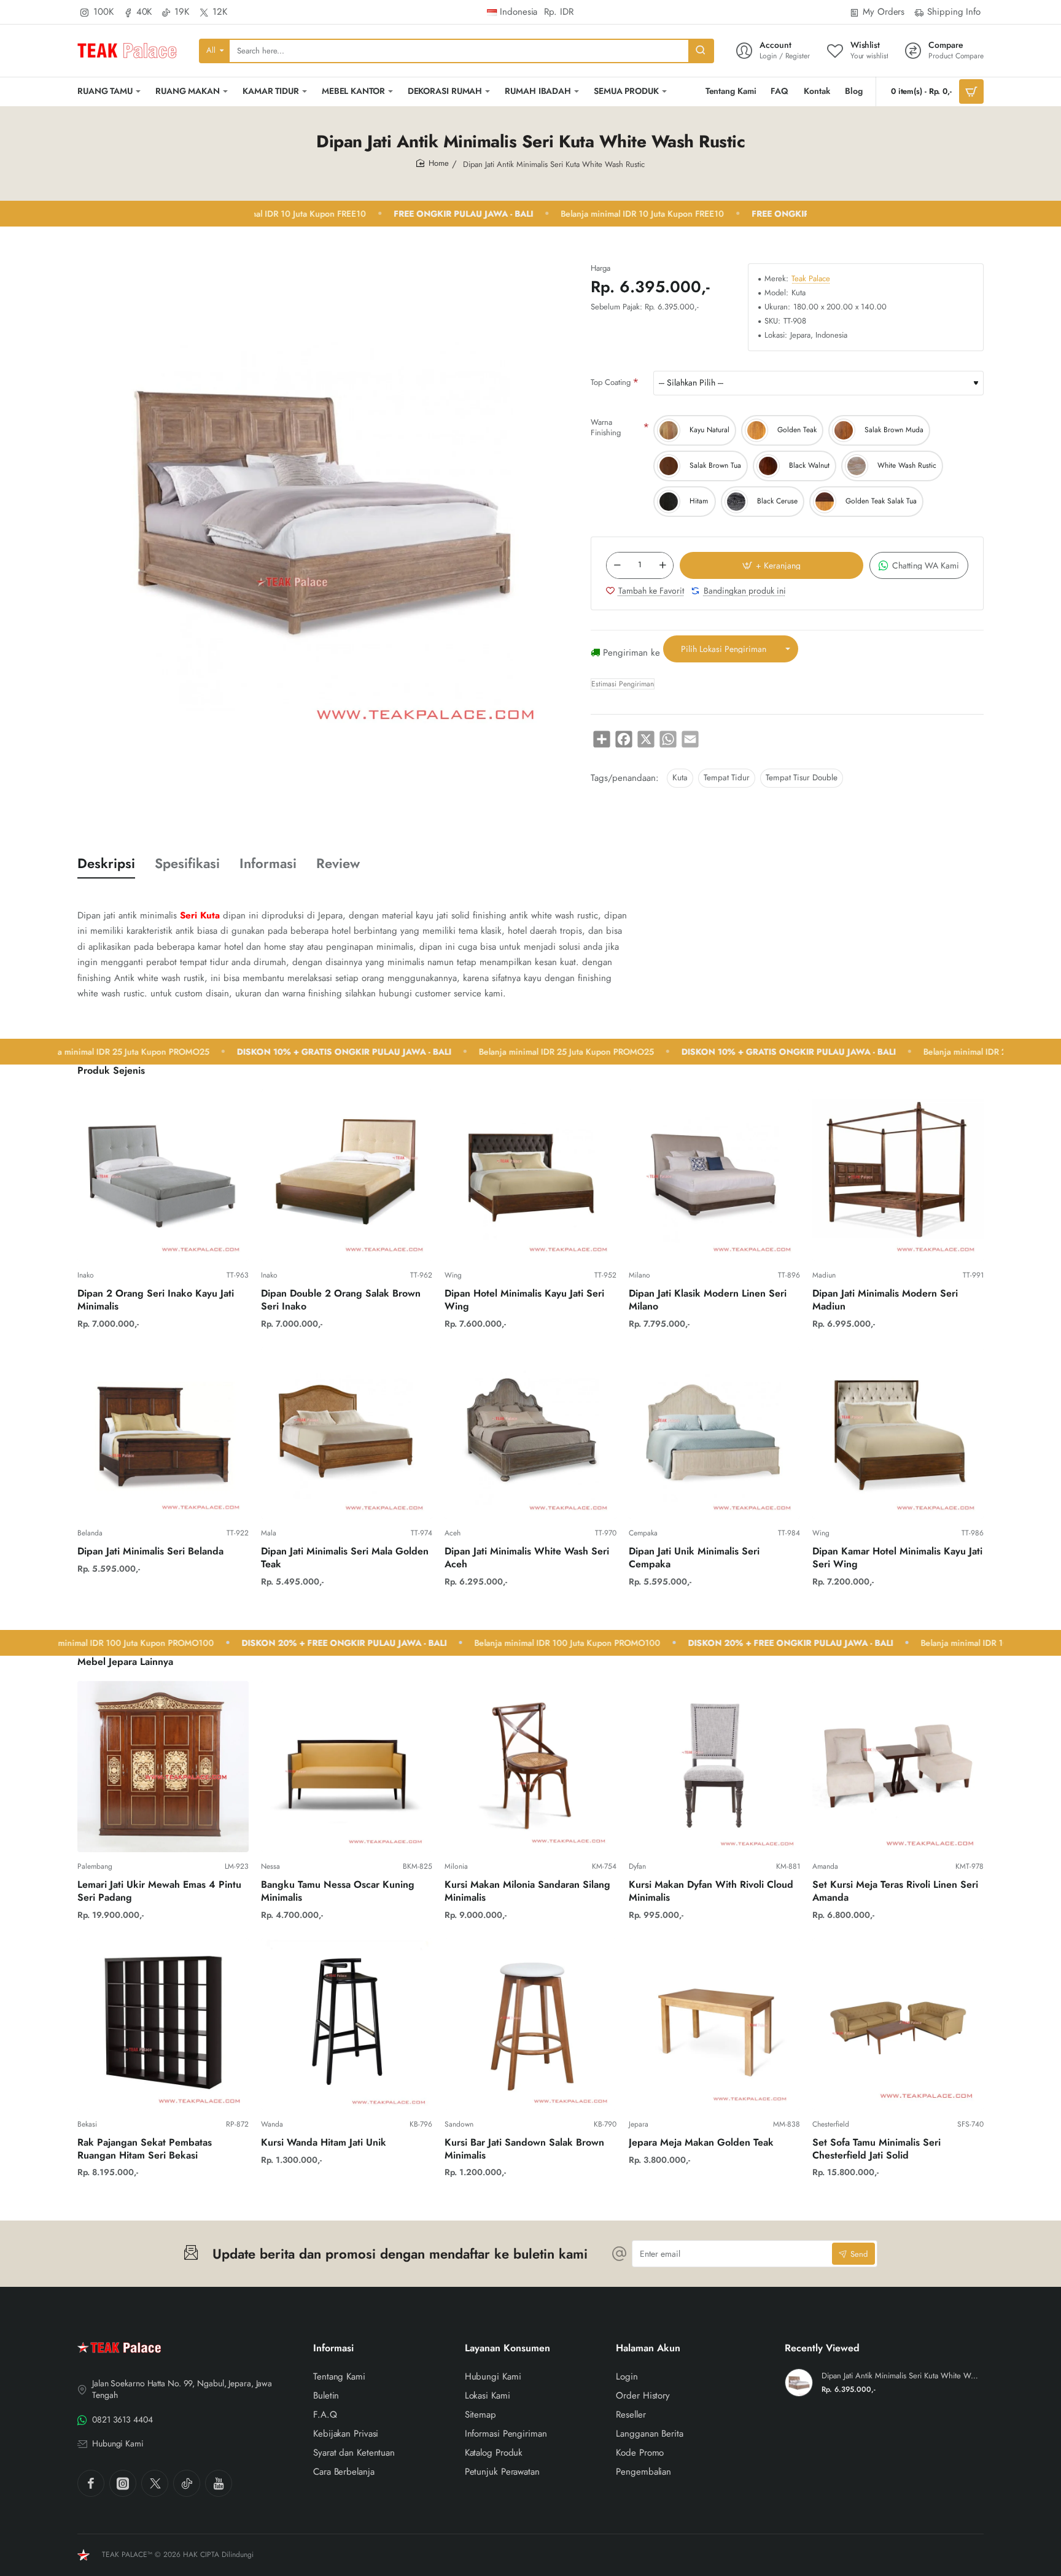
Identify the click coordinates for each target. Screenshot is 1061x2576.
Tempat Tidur (727, 778)
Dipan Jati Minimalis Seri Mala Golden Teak (345, 1558)
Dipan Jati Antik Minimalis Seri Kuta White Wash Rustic (901, 2376)
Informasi (268, 863)
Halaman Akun (648, 2349)
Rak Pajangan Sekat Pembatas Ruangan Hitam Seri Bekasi (145, 2149)
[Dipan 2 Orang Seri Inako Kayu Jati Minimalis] (163, 1175)
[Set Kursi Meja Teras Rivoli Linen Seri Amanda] (898, 1767)
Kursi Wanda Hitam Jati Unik (324, 2143)
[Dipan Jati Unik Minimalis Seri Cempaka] (714, 1433)
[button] (771, 565)
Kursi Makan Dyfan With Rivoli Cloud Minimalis (711, 1891)
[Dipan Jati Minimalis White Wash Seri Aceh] (530, 1433)
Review (338, 863)
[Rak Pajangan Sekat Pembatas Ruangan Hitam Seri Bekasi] (163, 2024)
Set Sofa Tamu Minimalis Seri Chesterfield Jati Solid (876, 2149)
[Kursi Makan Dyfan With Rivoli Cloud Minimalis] (714, 1767)
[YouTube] (219, 2483)
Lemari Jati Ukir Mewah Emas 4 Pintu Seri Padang (159, 1891)
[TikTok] (187, 2483)
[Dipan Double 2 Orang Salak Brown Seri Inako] (347, 1175)
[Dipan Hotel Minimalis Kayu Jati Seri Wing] (530, 1175)
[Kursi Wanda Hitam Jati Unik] (347, 2024)
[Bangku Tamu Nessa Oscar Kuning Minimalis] (347, 1767)
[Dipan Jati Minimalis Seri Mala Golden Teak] (347, 1433)
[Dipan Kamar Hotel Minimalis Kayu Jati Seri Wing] (898, 1433)
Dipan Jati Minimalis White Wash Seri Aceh (527, 1558)
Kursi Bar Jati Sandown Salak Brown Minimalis (524, 2149)
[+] (663, 565)
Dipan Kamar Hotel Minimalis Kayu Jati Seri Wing (897, 1558)
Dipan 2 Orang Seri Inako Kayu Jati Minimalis (156, 1300)
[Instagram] (123, 2483)
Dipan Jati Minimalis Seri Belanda (150, 1552)
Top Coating (611, 382)
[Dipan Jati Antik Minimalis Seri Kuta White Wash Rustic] (799, 2383)
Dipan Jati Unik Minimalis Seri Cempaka (694, 1558)
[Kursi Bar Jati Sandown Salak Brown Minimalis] (530, 2024)
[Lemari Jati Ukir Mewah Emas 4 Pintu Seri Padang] (163, 1767)
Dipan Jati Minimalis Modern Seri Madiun (885, 1300)
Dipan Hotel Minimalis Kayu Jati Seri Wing (524, 1300)
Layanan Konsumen (507, 2349)
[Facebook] (91, 2483)
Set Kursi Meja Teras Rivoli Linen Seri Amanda (895, 1891)
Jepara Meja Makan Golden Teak (701, 2143)
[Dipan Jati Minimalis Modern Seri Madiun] (898, 1175)
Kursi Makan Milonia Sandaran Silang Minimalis (527, 1891)
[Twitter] (155, 2483)
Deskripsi (106, 863)
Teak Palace (811, 279)
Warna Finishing (606, 427)
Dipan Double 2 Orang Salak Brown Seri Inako (341, 1300)
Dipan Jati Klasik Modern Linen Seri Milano (708, 1300)
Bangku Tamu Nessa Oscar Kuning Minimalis (338, 1891)
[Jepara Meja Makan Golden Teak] (714, 2024)
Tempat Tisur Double (802, 778)
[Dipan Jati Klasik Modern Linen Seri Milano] (714, 1175)
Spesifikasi (187, 863)
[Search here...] (701, 51)
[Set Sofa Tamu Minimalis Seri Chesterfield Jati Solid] (898, 2024)
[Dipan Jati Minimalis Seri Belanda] (163, 1433)
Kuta (680, 778)
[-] (617, 565)
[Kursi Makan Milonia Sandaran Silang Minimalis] (530, 1767)
